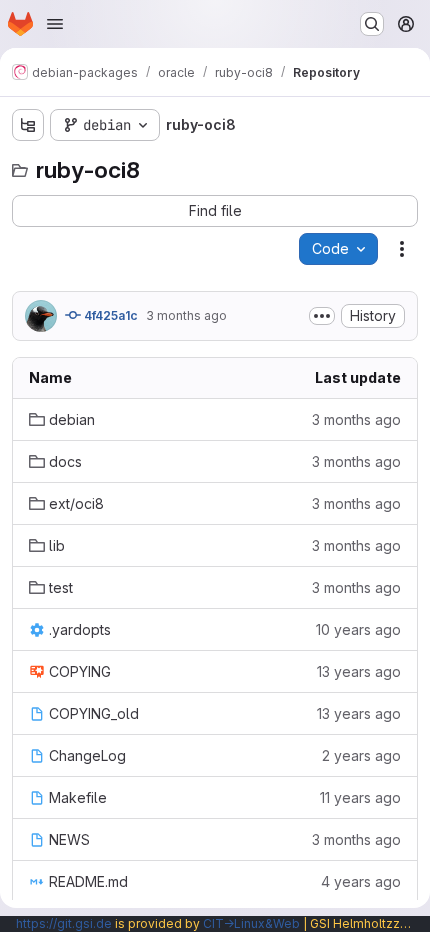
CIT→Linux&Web (251, 923)
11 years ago (360, 797)
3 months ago (186, 315)
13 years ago (359, 671)
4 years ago (361, 881)
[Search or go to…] (372, 24)
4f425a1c (109, 315)
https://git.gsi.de (64, 923)
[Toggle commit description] (322, 316)
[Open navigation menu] (55, 24)
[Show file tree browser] (28, 125)
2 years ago (361, 755)
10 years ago (358, 629)
